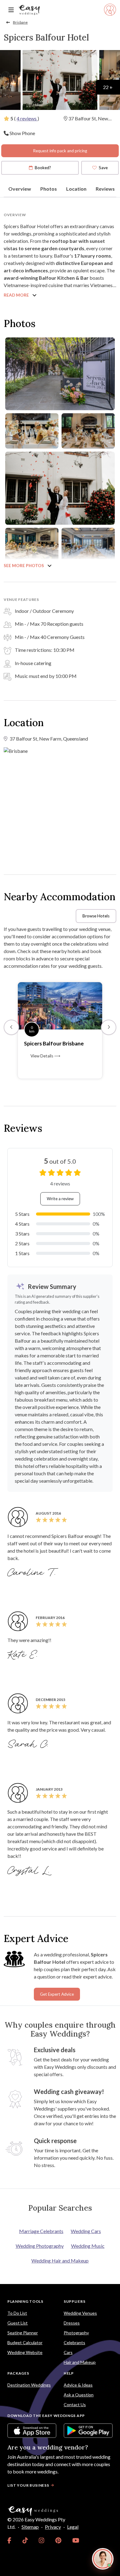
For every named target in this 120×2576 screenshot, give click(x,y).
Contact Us (75, 2405)
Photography (76, 2333)
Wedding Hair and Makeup (60, 2261)
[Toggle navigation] (11, 10)
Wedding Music (88, 2246)
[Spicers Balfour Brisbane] (60, 1005)
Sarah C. (29, 1745)
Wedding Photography (40, 2246)
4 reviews (27, 118)
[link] (9, 2540)
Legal (73, 2527)
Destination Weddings (29, 2385)
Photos (49, 189)
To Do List (17, 2313)
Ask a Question (79, 2395)
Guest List (18, 2323)
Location (76, 189)
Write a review (60, 1199)
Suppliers (74, 2301)
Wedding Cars (86, 2231)
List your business (28, 2485)
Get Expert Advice (57, 1994)
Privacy (53, 2527)
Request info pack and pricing (60, 151)
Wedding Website (25, 2352)
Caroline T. (33, 1573)
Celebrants (74, 2343)
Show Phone (22, 133)
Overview (20, 189)
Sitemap (30, 2527)
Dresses (72, 2323)
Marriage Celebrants (41, 2231)
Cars (68, 2352)
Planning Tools (25, 2301)
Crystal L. (30, 1871)
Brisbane (20, 22)
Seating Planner (23, 2333)
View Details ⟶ (45, 1056)
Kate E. (24, 1655)
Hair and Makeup (80, 2362)
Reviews (105, 189)
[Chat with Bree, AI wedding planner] (103, 2559)
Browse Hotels (96, 916)
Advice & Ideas (78, 2385)
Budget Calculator (25, 2343)
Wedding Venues (80, 2313)
